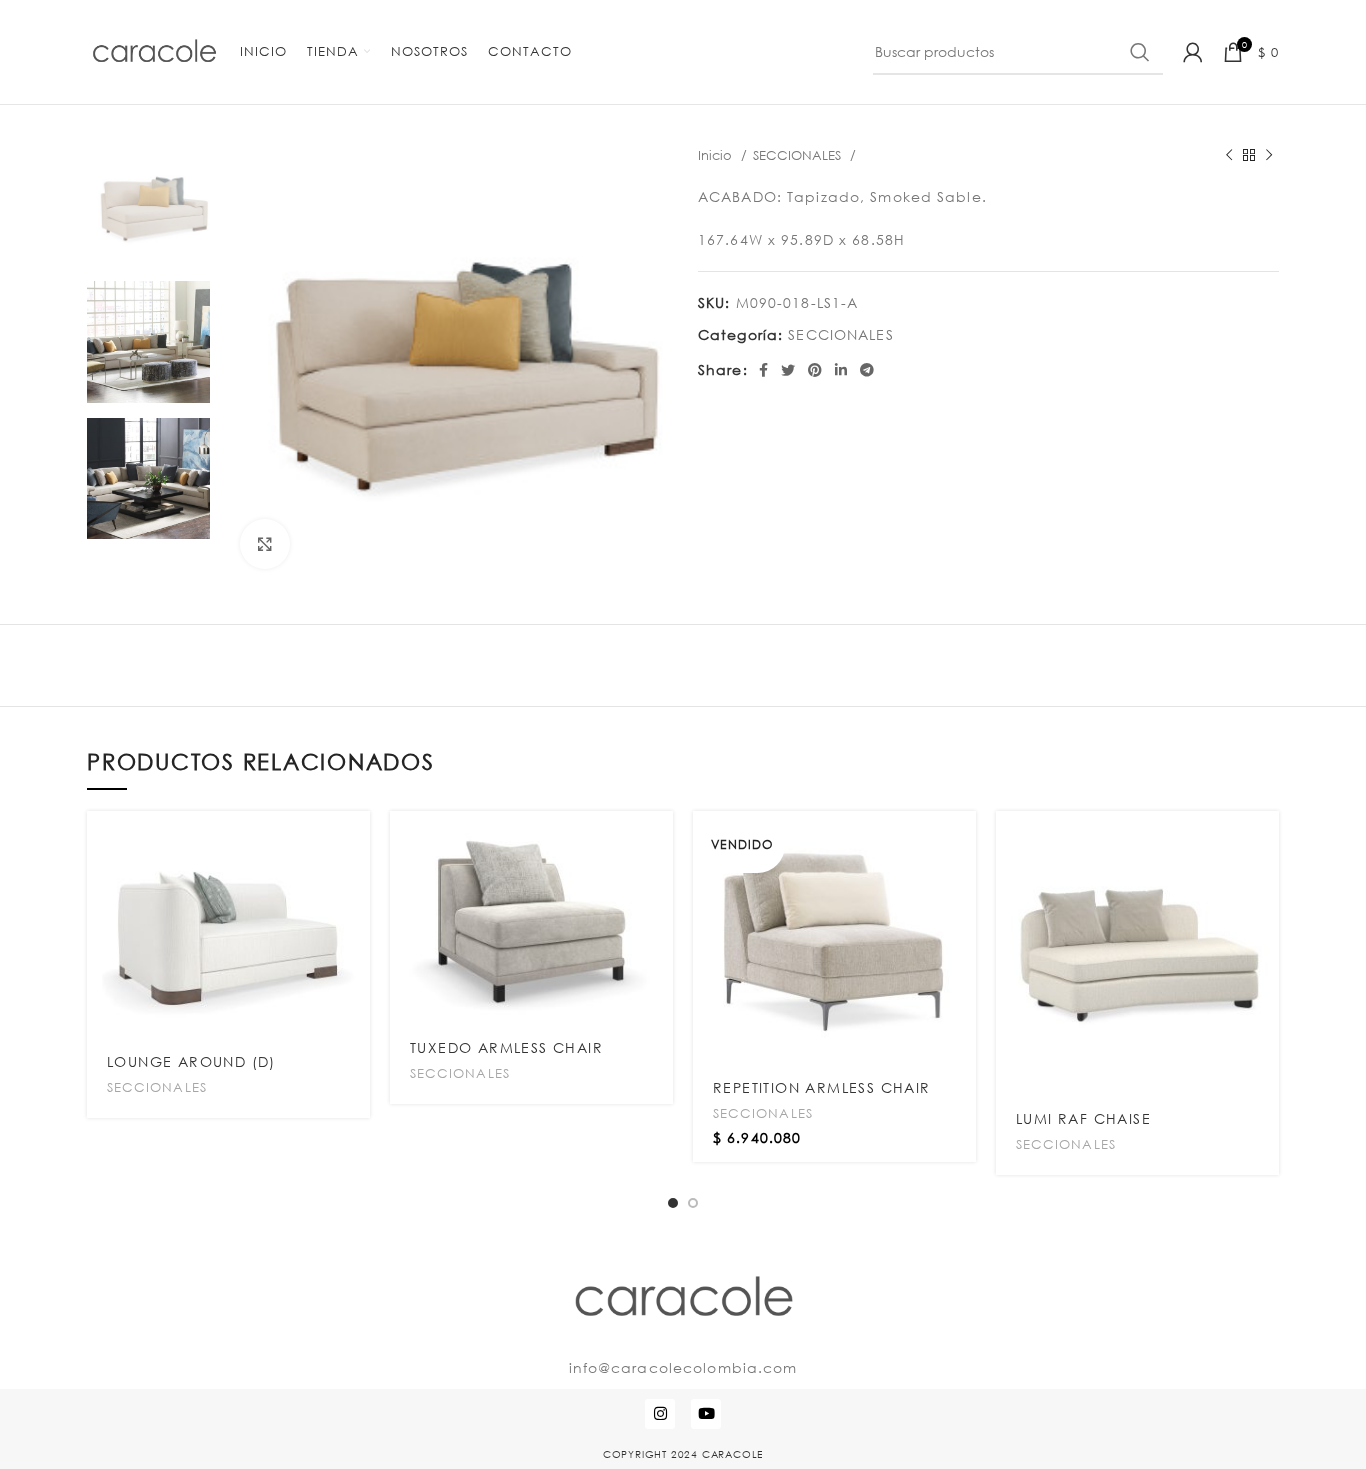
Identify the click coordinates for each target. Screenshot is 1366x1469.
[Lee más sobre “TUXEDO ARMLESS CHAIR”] (658, 843)
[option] (148, 205)
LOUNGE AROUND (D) (191, 1061)
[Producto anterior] (1229, 156)
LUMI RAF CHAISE (1083, 1118)
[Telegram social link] (867, 370)
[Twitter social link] (788, 370)
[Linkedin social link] (841, 370)
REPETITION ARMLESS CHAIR (822, 1087)
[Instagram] (660, 1414)
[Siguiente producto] (1269, 156)
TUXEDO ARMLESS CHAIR (506, 1047)
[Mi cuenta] (1193, 52)
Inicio (717, 155)
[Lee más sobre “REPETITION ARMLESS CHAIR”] (961, 843)
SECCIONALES (799, 155)
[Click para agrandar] (265, 544)
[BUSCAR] (1140, 52)
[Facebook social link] (764, 370)
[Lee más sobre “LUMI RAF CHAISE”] (1264, 843)
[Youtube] (706, 1414)
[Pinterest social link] (815, 370)
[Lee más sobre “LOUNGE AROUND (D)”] (355, 843)
